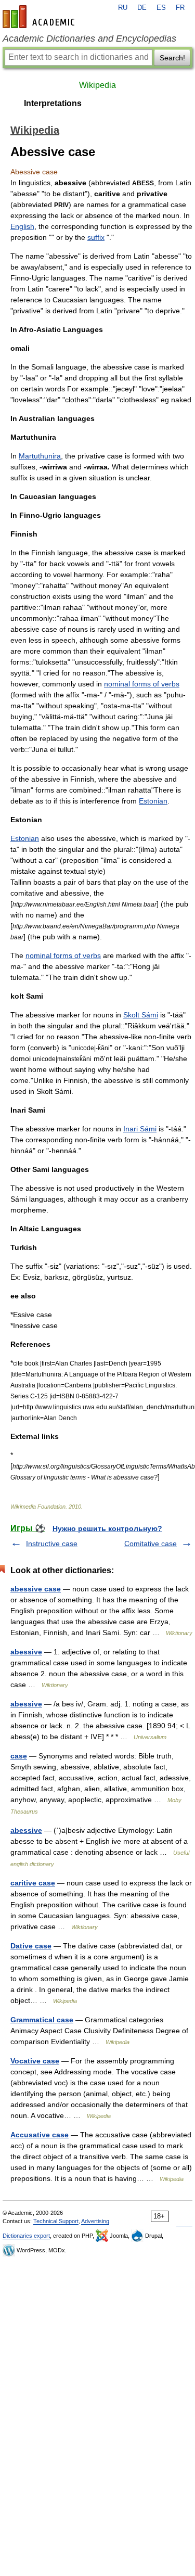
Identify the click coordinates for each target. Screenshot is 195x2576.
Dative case (31, 1946)
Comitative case (151, 1544)
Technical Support (56, 2221)
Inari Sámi (140, 1129)
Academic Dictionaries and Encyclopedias (89, 39)
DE (142, 8)
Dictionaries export (26, 2236)
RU (123, 8)
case (19, 1756)
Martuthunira (40, 456)
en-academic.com (40, 17)
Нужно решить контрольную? (107, 1528)
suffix (96, 237)
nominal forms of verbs (142, 684)
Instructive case (52, 1544)
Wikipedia (97, 85)
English (22, 226)
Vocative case (35, 2061)
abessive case (36, 1589)
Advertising (95, 2221)
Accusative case (40, 2135)
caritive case (33, 1883)
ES (161, 8)
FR (180, 8)
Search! (172, 58)
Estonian (153, 801)
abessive (26, 1652)
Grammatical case (42, 2020)
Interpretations (53, 103)
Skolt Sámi (141, 1015)
